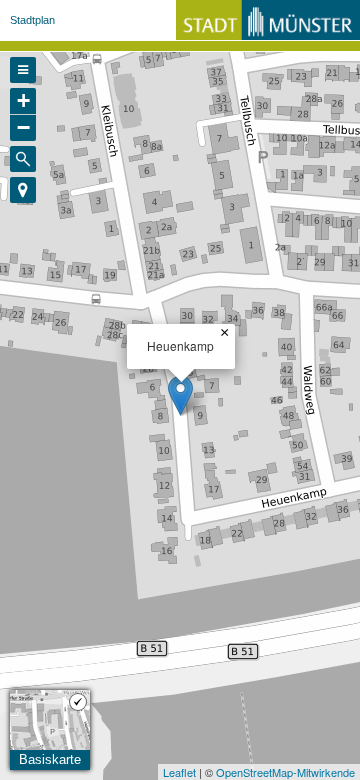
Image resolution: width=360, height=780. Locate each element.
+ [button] (23, 100)
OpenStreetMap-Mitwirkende (285, 772)
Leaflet (179, 772)
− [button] (23, 127)
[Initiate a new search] (23, 159)
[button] (23, 190)
